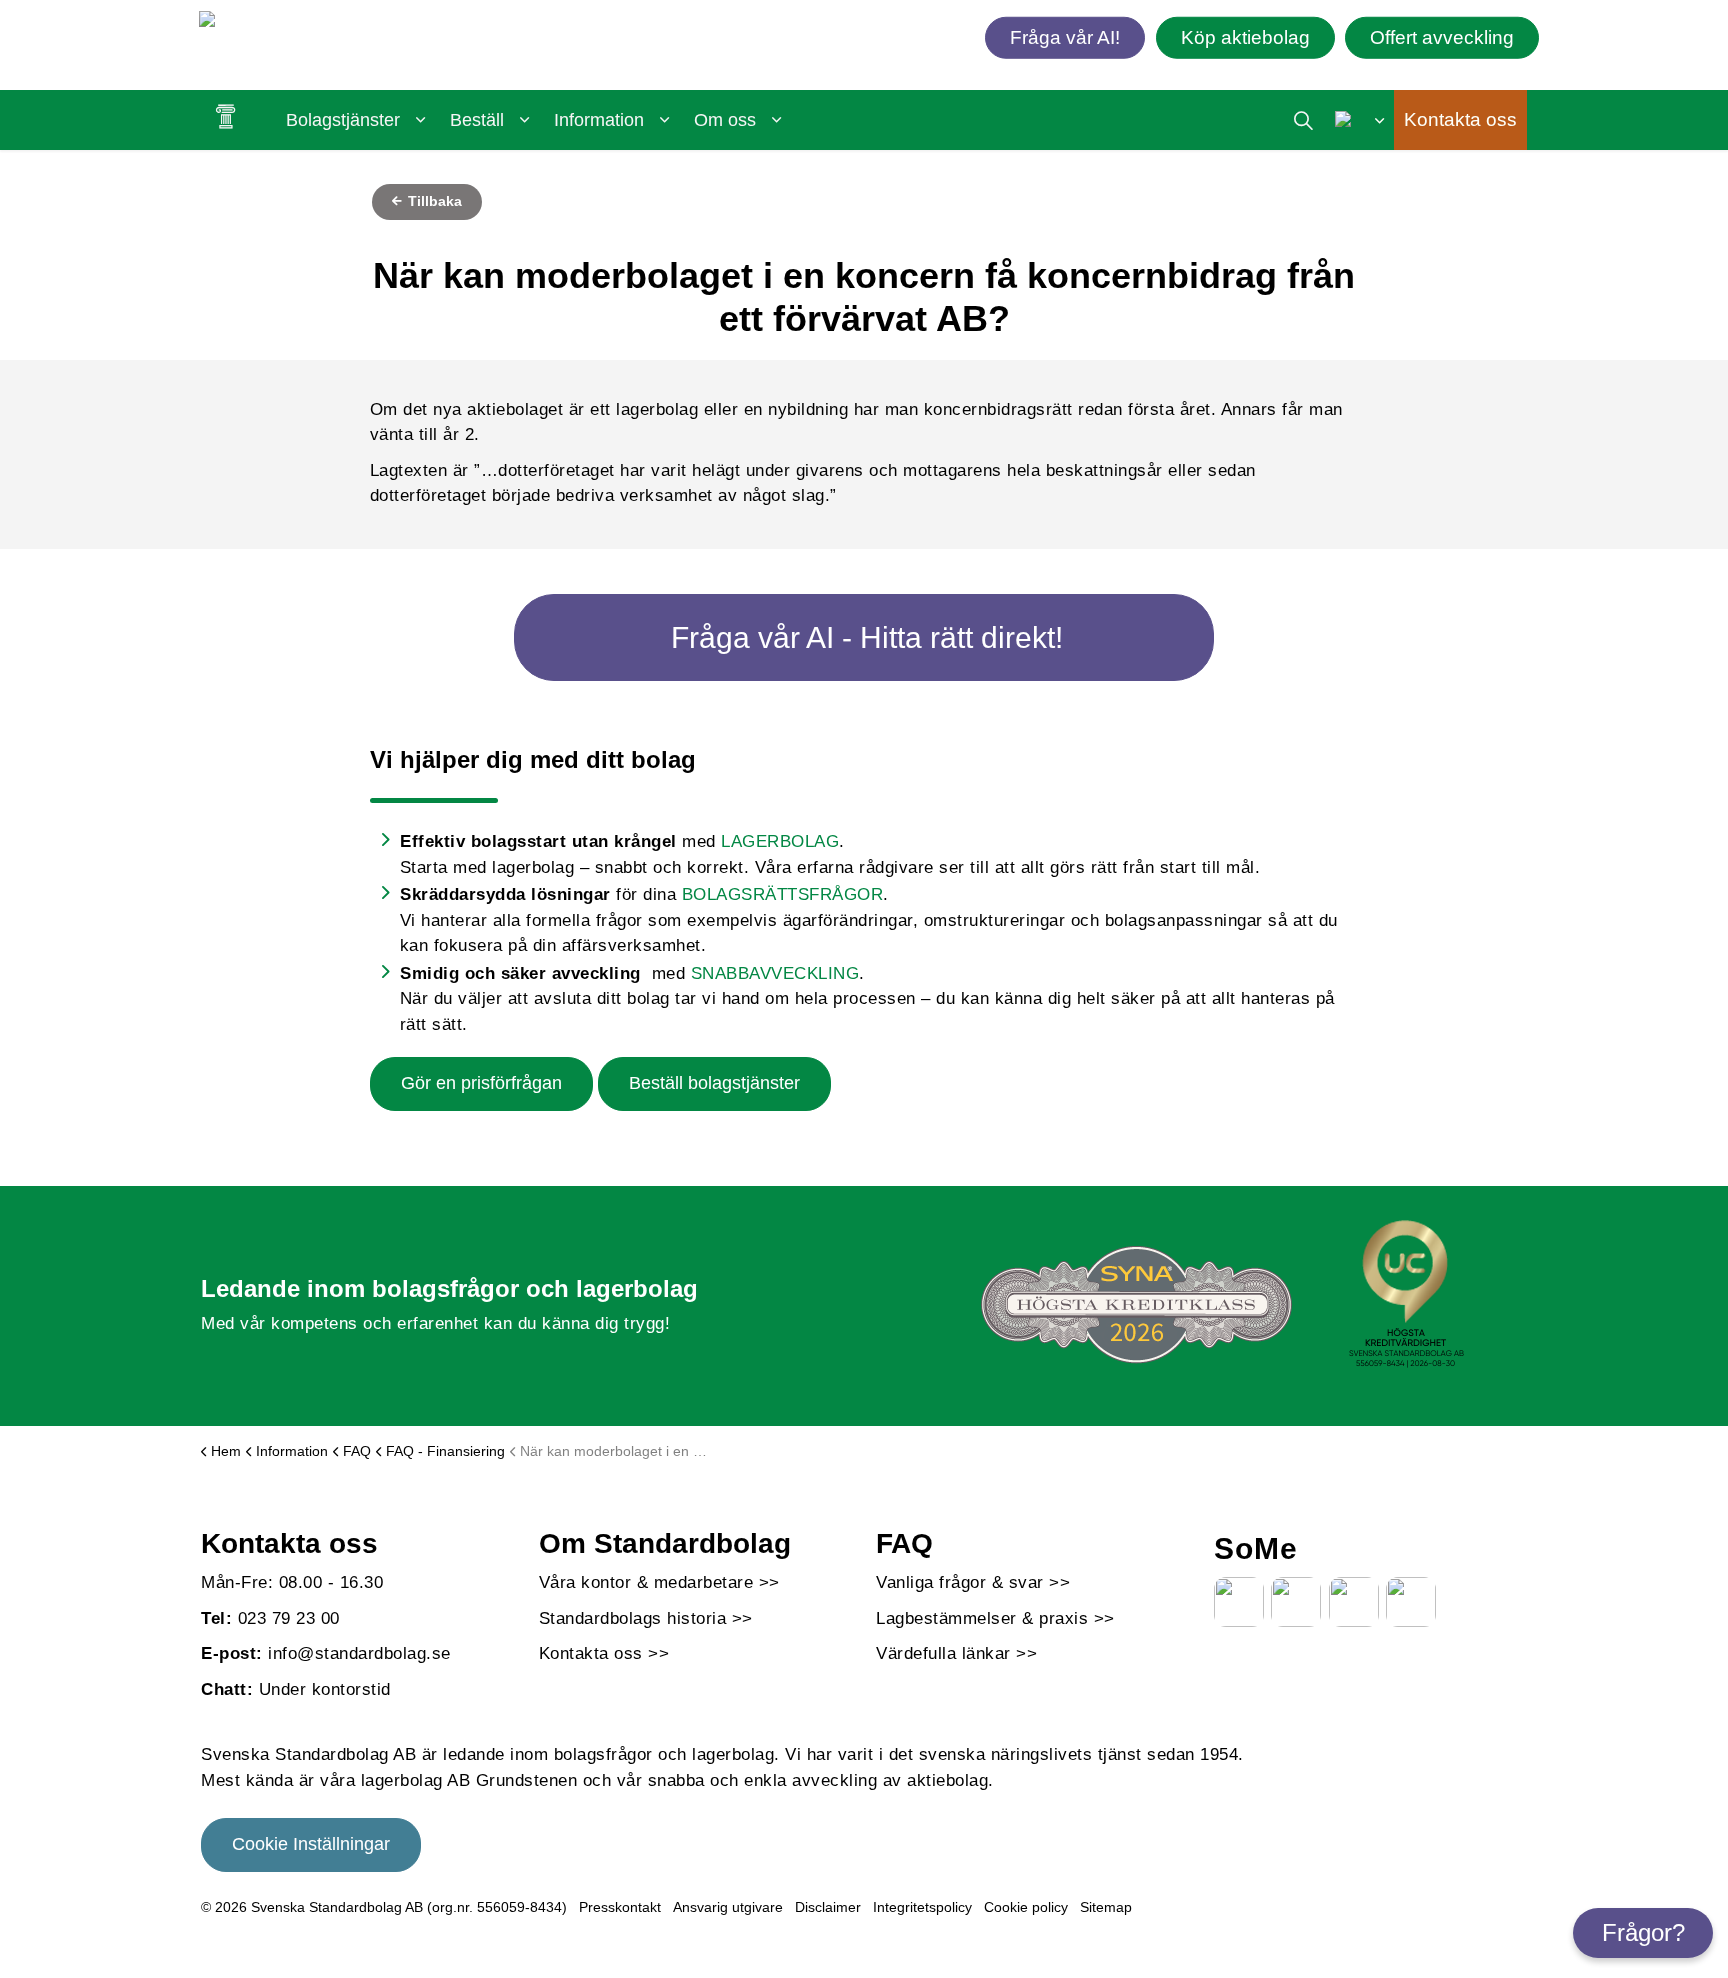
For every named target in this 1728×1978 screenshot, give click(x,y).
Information (599, 120)
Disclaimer (828, 1907)
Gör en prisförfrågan (481, 1083)
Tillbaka (433, 201)
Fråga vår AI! (1065, 36)
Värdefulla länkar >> (956, 1653)
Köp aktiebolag (1245, 36)
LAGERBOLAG (780, 841)
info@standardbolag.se (359, 1653)
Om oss (725, 120)
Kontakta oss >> (604, 1653)
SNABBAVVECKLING (775, 973)
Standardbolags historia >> (646, 1618)
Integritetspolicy (922, 1907)
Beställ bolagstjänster (714, 1083)
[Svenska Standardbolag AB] (314, 23)
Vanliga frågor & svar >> (973, 1582)
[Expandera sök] (1303, 120)
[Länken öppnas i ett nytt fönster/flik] (1239, 1602)
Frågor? (1643, 1932)
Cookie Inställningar (311, 1844)
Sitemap (1106, 1907)
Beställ (477, 120)
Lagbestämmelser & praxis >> (995, 1618)
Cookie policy (1026, 1907)
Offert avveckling (1442, 36)
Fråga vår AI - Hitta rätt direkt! (867, 637)
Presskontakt (620, 1907)
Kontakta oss (1460, 119)
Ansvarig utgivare (728, 1907)
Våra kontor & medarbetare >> (659, 1582)
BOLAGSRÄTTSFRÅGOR (783, 894)
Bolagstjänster (343, 120)
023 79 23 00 (289, 1618)
